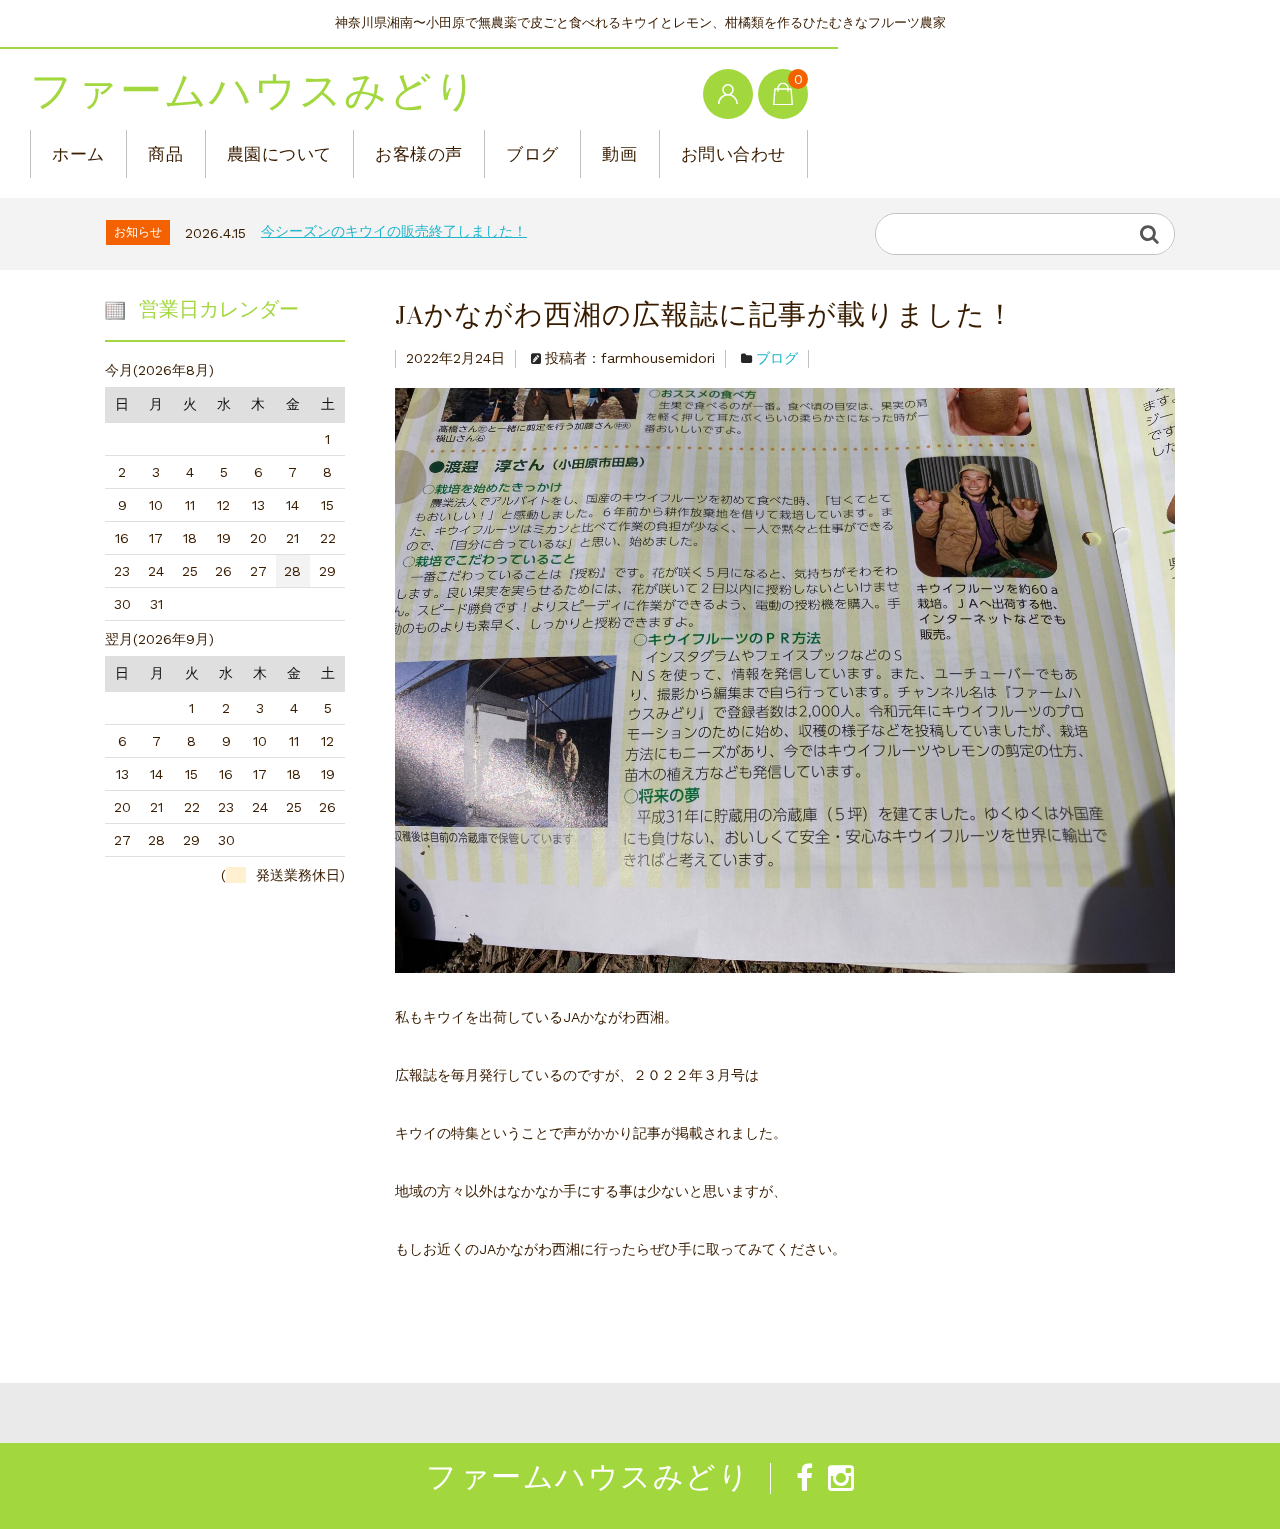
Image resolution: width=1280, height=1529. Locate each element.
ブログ (532, 154)
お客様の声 (419, 154)
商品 (165, 154)
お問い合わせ (733, 154)
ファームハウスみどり (254, 92)
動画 (619, 154)
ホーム (78, 154)
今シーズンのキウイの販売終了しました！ (394, 231)
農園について (279, 154)
